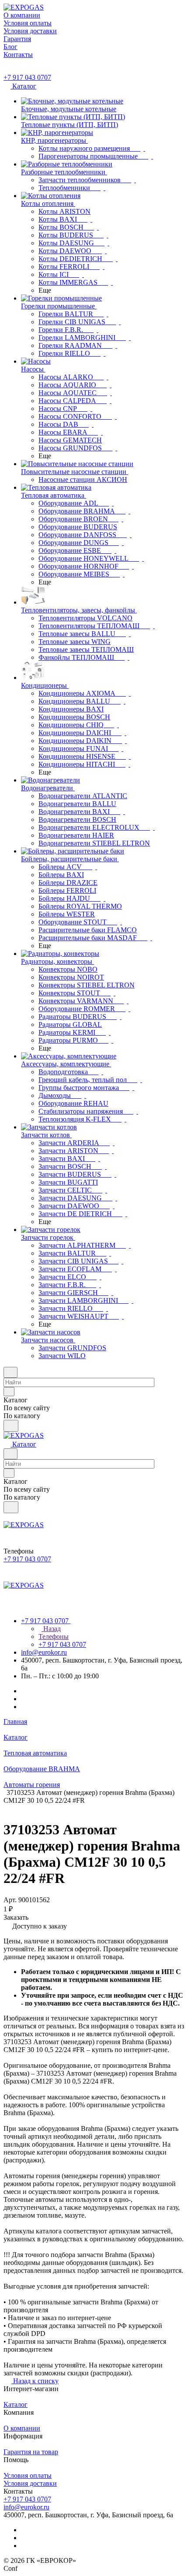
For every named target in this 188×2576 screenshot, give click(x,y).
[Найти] (11, 1426)
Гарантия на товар (31, 2452)
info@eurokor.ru (44, 1652)
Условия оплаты (28, 2475)
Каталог (16, 2404)
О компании (22, 2428)
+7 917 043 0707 (27, 77)
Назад (51, 1629)
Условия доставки (30, 2483)
